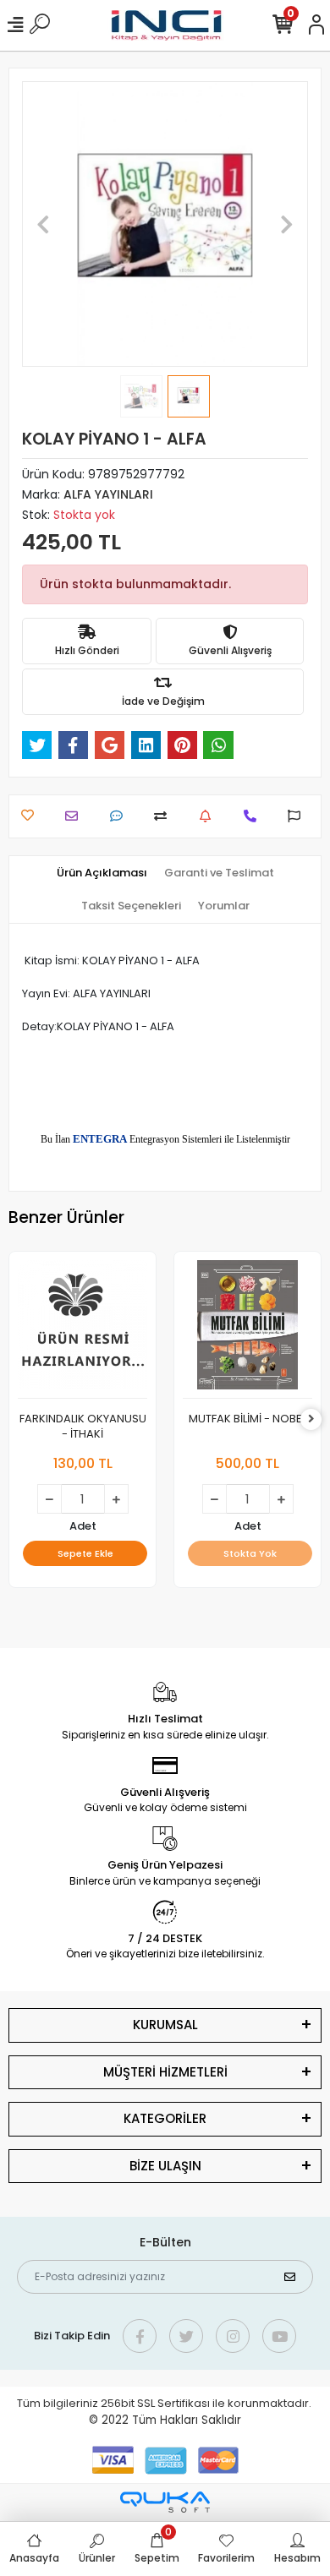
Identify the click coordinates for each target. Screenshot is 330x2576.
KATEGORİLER (165, 2118)
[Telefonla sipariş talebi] (254, 816)
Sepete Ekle (85, 1553)
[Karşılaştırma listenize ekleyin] (165, 816)
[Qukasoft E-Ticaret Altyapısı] (165, 2502)
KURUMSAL (165, 2025)
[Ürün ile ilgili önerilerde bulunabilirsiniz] (298, 816)
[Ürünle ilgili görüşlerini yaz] (121, 816)
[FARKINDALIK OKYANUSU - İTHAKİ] (82, 1329)
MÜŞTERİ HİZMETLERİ (165, 2072)
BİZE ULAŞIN (165, 2166)
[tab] (102, 873)
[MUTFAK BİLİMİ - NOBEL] (247, 1329)
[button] (44, 224)
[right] (311, 1419)
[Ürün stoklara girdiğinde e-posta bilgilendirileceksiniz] (209, 816)
